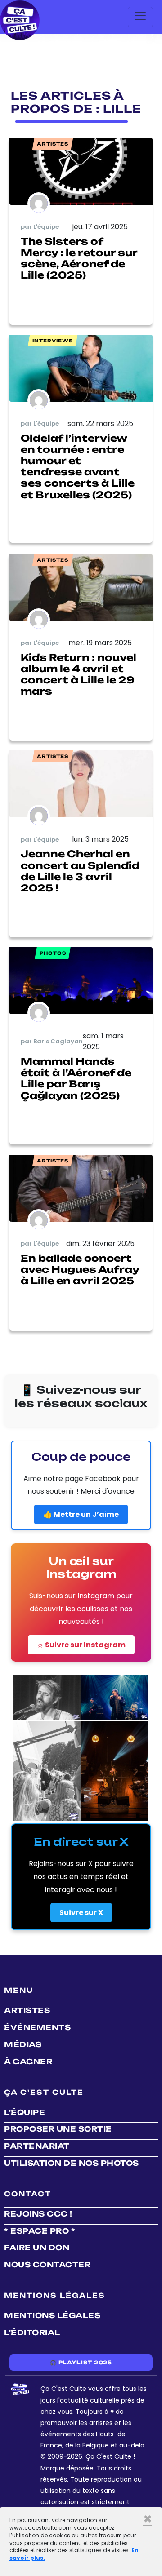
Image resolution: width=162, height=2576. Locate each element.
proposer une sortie (58, 2129)
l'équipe (25, 2112)
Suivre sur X (81, 1913)
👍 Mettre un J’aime (81, 1514)
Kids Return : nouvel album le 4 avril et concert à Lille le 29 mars (79, 674)
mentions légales (52, 2315)
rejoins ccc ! (38, 2214)
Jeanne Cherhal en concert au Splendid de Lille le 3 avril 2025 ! (80, 871)
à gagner (28, 2062)
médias (23, 2044)
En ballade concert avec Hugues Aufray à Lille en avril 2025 (80, 1269)
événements (37, 2027)
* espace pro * (40, 2231)
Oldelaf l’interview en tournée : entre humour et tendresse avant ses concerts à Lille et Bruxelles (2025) (78, 466)
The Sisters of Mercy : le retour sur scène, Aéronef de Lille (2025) (79, 258)
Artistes (27, 2010)
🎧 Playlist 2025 (81, 2363)
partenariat (37, 2146)
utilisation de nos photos (72, 2163)
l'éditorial (32, 2332)
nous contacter (47, 2265)
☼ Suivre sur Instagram (81, 1645)
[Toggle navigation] (140, 17)
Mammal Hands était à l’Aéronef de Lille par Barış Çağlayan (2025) (76, 1078)
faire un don (37, 2248)
